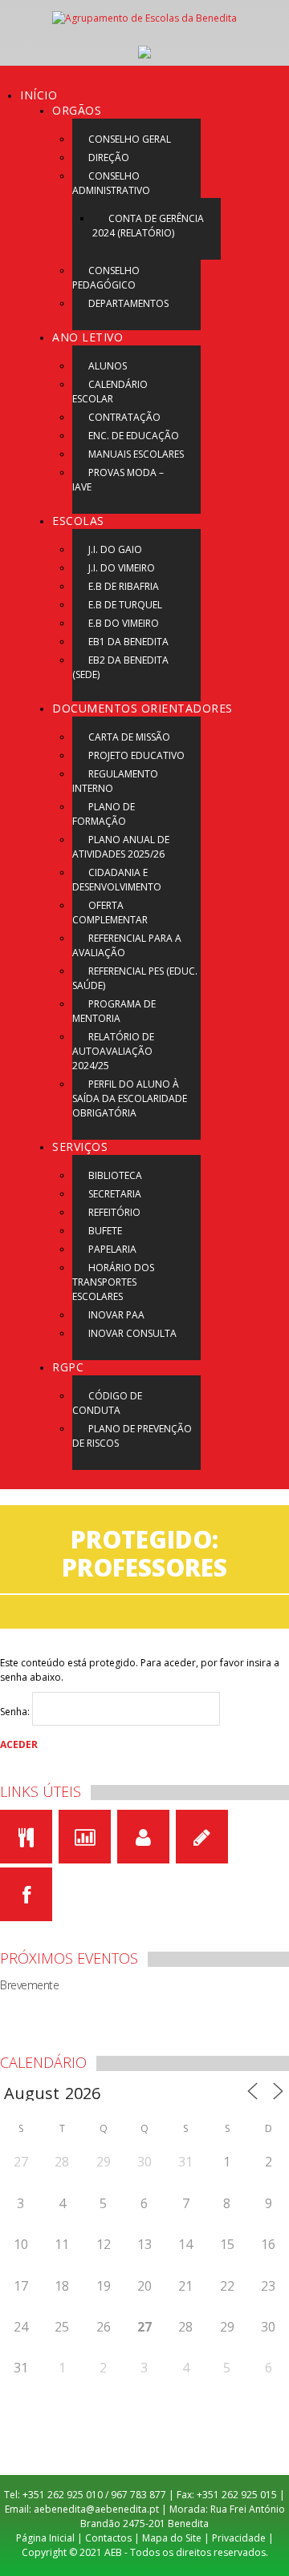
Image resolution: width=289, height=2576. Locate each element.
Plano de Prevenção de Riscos (132, 1436)
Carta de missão (129, 737)
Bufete (105, 1231)
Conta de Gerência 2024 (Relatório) (148, 226)
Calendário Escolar (110, 392)
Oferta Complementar (110, 913)
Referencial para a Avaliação (127, 945)
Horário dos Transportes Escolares (113, 1282)
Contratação (124, 417)
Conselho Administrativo (111, 183)
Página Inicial (45, 2538)
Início (39, 95)
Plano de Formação (104, 814)
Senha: (16, 1712)
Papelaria (112, 1249)
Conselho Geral (130, 139)
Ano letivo (88, 337)
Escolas (78, 521)
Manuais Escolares (136, 454)
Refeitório (114, 1212)
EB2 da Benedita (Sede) (120, 667)
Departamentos (128, 303)
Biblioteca (115, 1175)
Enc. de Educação (134, 436)
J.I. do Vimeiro (122, 568)
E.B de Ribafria (124, 586)
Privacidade (239, 2538)
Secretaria (115, 1194)
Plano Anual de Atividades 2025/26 (121, 847)
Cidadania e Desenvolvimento (117, 880)
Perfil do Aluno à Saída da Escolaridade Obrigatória (130, 1098)
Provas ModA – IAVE (118, 480)
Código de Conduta (107, 1403)
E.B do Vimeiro (124, 623)
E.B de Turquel (125, 605)
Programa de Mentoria (114, 1011)
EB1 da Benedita (128, 642)
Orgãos (77, 110)
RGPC (68, 1367)
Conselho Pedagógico (106, 278)
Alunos (108, 366)
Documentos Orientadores (142, 708)
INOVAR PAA (116, 1315)
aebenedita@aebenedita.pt (96, 2509)
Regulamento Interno (115, 781)
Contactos (108, 2538)
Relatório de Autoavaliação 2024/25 (113, 1051)
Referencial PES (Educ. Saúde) (135, 978)
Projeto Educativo (136, 755)
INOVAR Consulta (132, 1333)
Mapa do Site (172, 2538)
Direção (109, 157)
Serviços (80, 1147)
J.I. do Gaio (115, 549)
